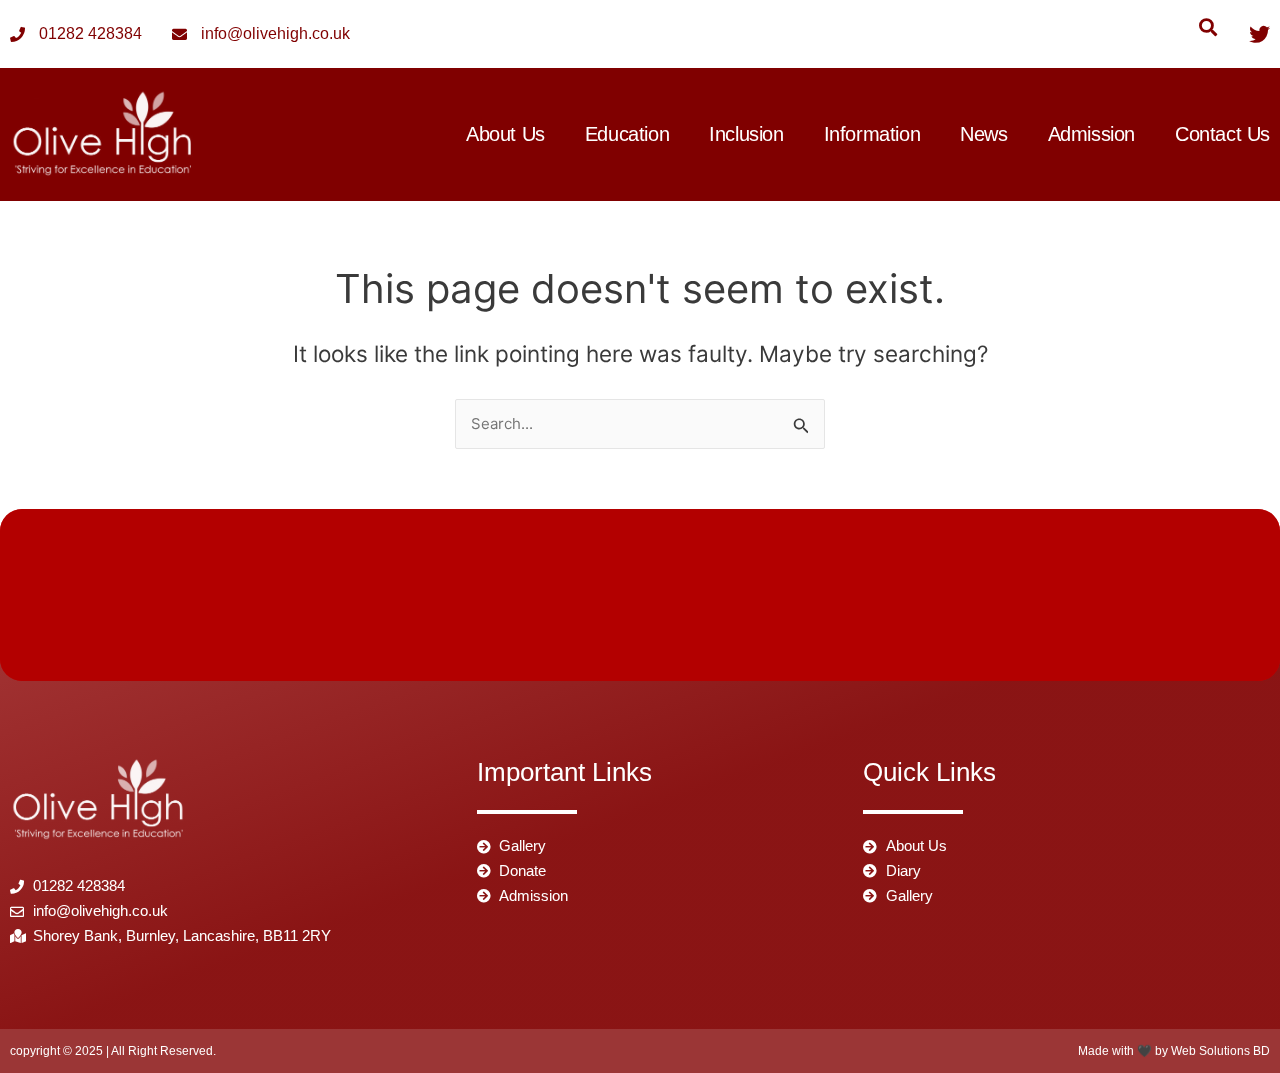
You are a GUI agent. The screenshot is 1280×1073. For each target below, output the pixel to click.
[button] (1207, 26)
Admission (1091, 134)
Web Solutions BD (1220, 1051)
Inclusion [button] (746, 134)
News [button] (983, 134)
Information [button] (872, 134)
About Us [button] (505, 134)
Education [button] (627, 134)
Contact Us (1222, 134)
